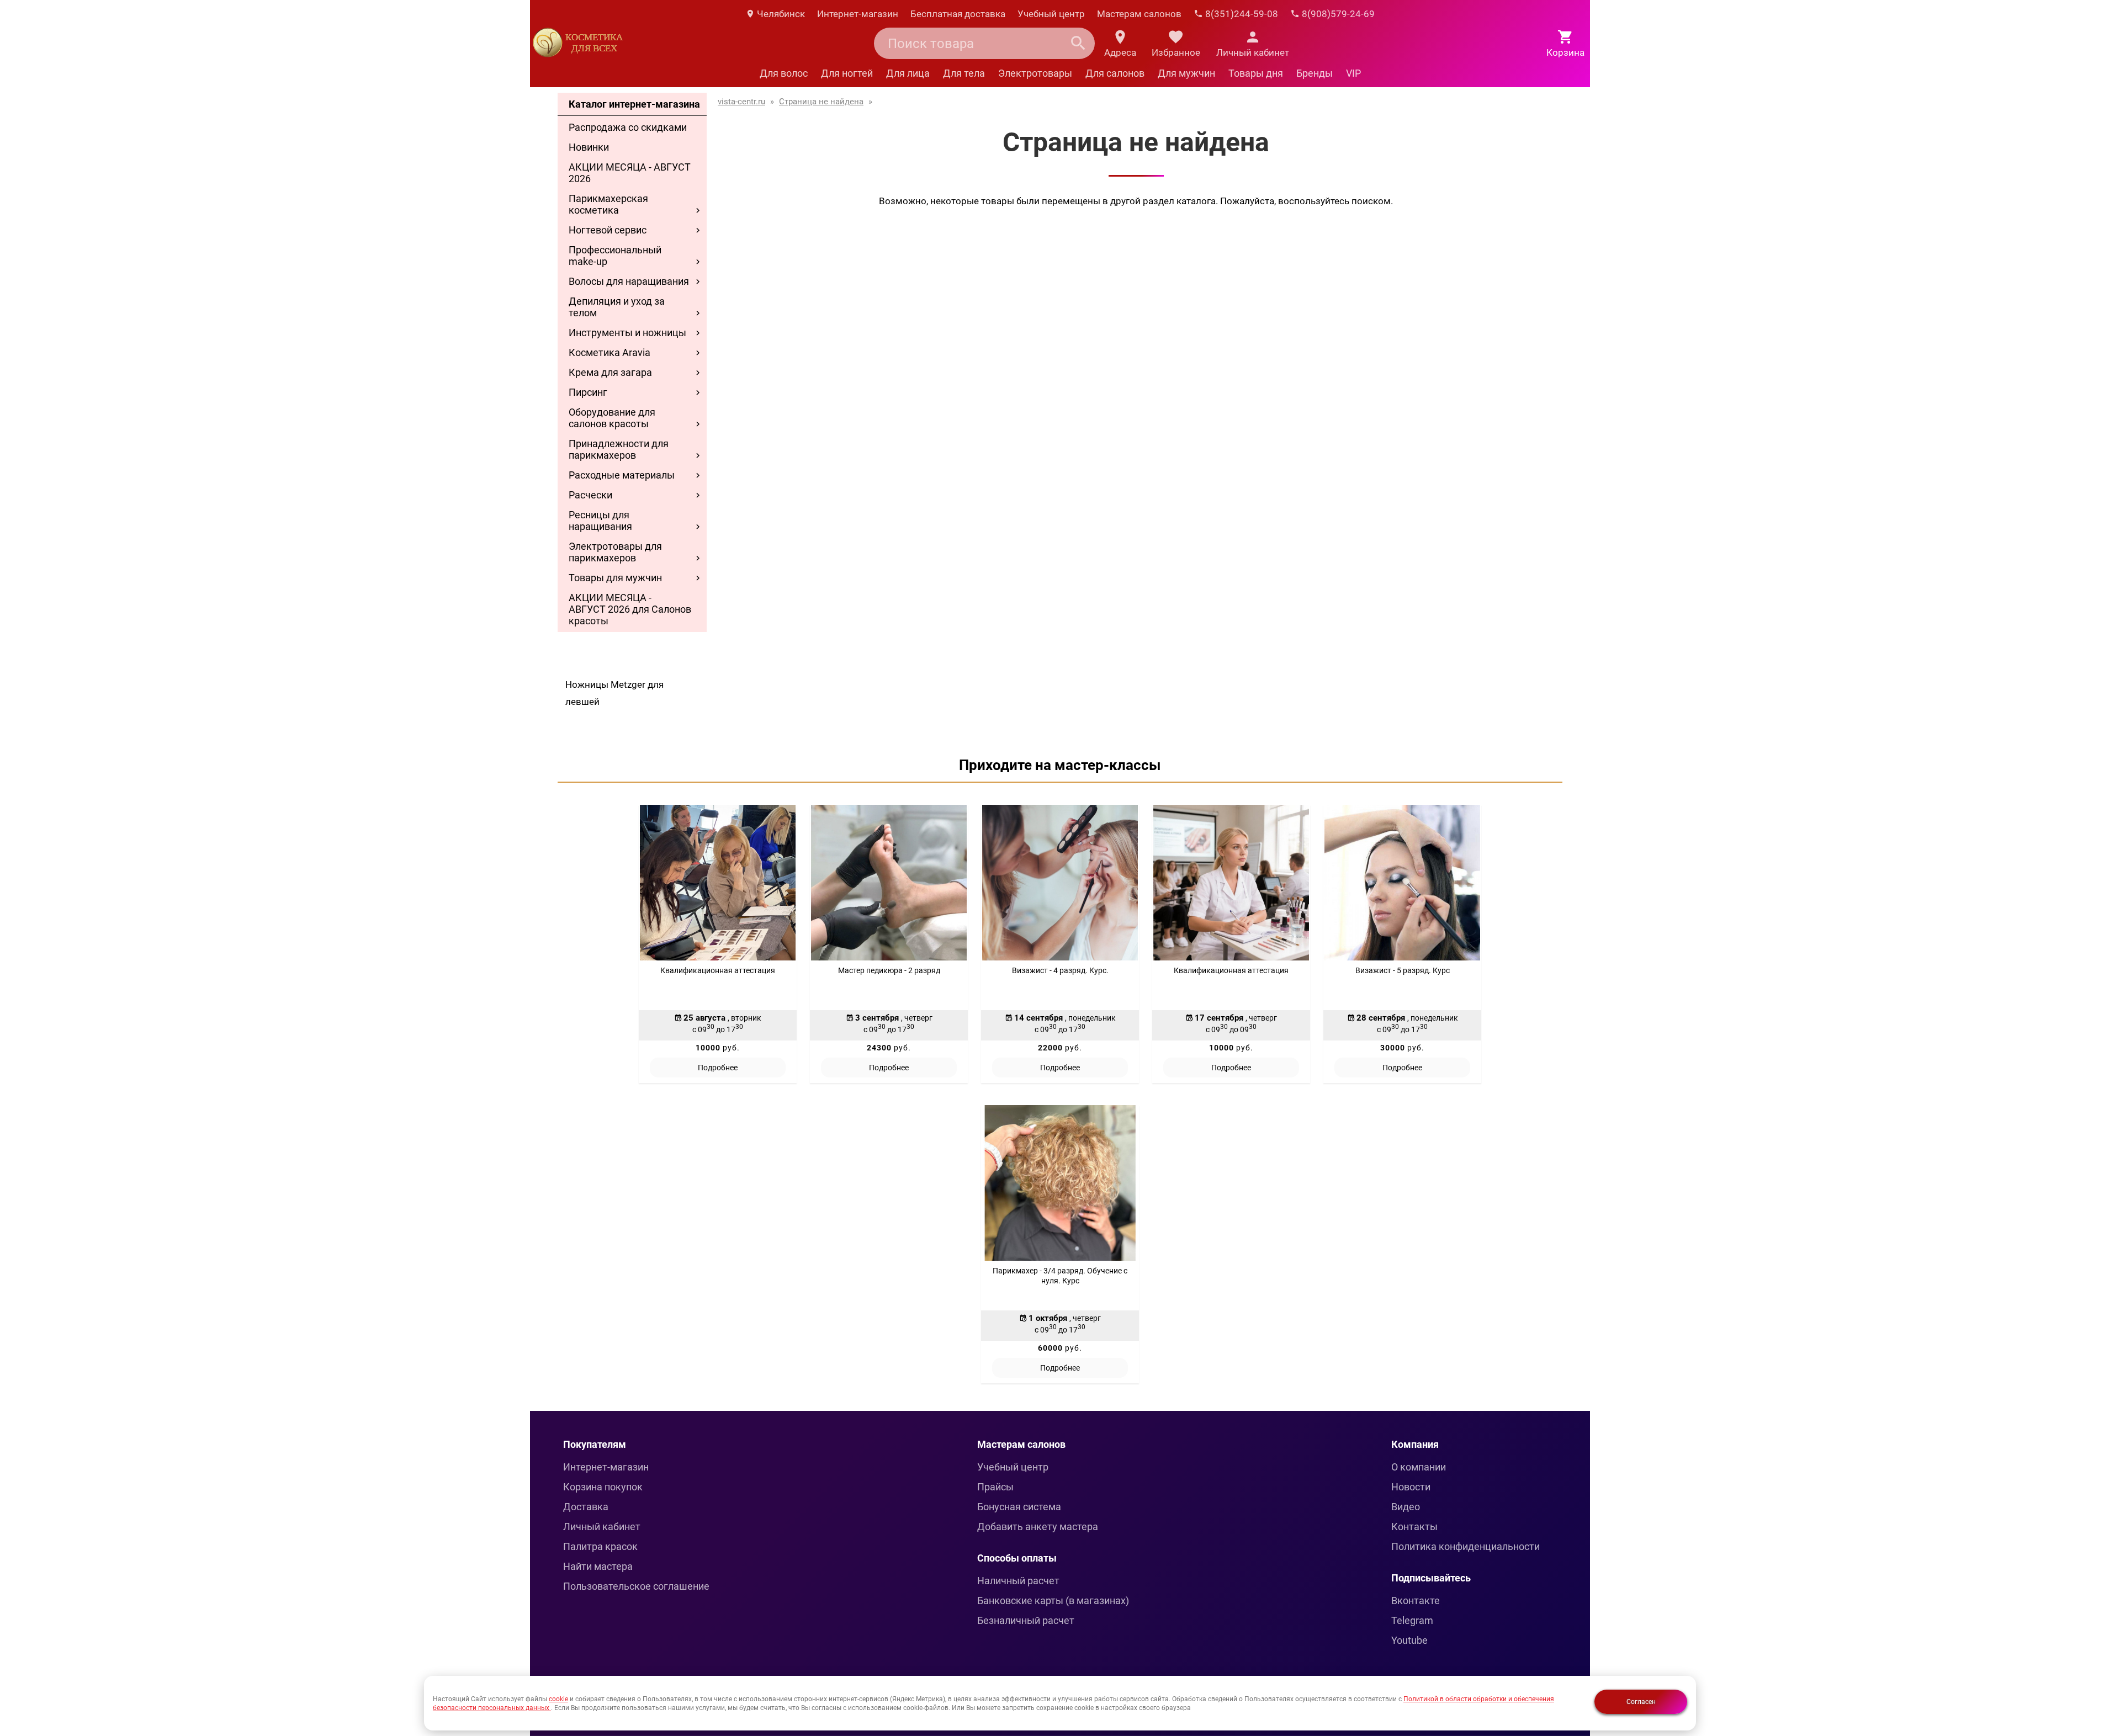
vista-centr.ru (741, 102)
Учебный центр (1051, 14)
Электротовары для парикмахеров (615, 552)
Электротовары (1035, 73)
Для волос (784, 73)
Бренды (1315, 73)
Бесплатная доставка (958, 14)
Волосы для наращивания (629, 281)
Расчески (590, 495)
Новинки (589, 147)
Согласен (1641, 1702)
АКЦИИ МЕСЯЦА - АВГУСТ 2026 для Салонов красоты (630, 609)
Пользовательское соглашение (636, 1586)
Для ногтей (847, 73)
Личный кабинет (602, 1527)
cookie (558, 1699)
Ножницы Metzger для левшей (614, 693)
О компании (1419, 1467)
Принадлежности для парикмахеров (619, 449)
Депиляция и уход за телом (617, 307)
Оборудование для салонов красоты (612, 418)
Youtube (1409, 1640)
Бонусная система (1019, 1507)
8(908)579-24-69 (1337, 14)
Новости (1411, 1487)
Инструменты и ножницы (627, 333)
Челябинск (780, 14)
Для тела (964, 73)
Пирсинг (588, 392)
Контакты (1414, 1527)
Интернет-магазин (858, 14)
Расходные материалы (622, 475)
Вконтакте (1416, 1600)
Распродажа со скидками (628, 127)
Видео (1406, 1507)
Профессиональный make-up (615, 256)
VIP (1353, 73)
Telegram (1412, 1620)
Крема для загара (610, 372)
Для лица (908, 73)
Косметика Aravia (609, 352)
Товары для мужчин (615, 578)
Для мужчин (1186, 73)
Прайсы (995, 1487)
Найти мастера (598, 1566)
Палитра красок (600, 1546)
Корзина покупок (603, 1487)
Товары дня (1256, 73)
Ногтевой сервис (608, 230)
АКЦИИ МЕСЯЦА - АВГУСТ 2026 (630, 173)
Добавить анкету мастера (1038, 1527)
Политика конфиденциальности (1466, 1546)
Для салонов (1115, 73)
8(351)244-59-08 (1241, 14)
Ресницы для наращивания (600, 521)
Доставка (586, 1507)
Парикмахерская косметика (608, 204)
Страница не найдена (821, 102)
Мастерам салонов (1139, 14)
